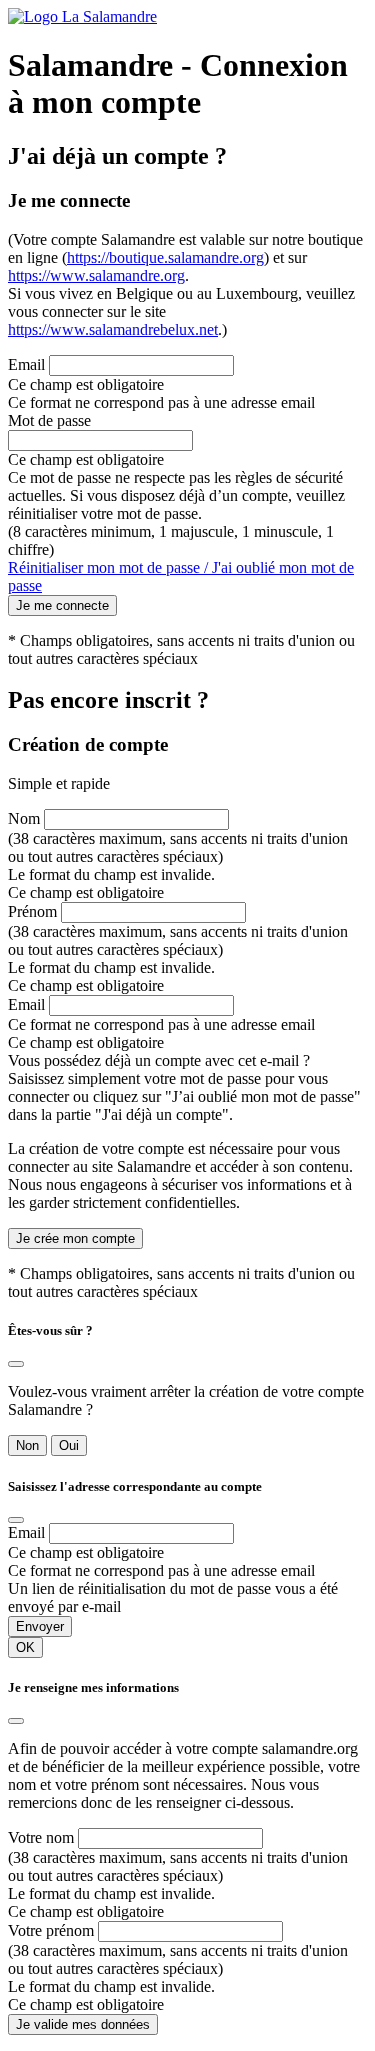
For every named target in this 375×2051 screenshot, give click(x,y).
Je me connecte (62, 605)
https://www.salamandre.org (96, 275)
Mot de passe (49, 420)
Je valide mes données (83, 2024)
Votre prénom (51, 1930)
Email (26, 364)
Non (27, 1445)
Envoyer (40, 1626)
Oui (69, 1445)
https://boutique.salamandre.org (165, 257)
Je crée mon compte (75, 1238)
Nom (24, 818)
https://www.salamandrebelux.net (113, 329)
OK (25, 1647)
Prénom (32, 911)
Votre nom (41, 1837)
